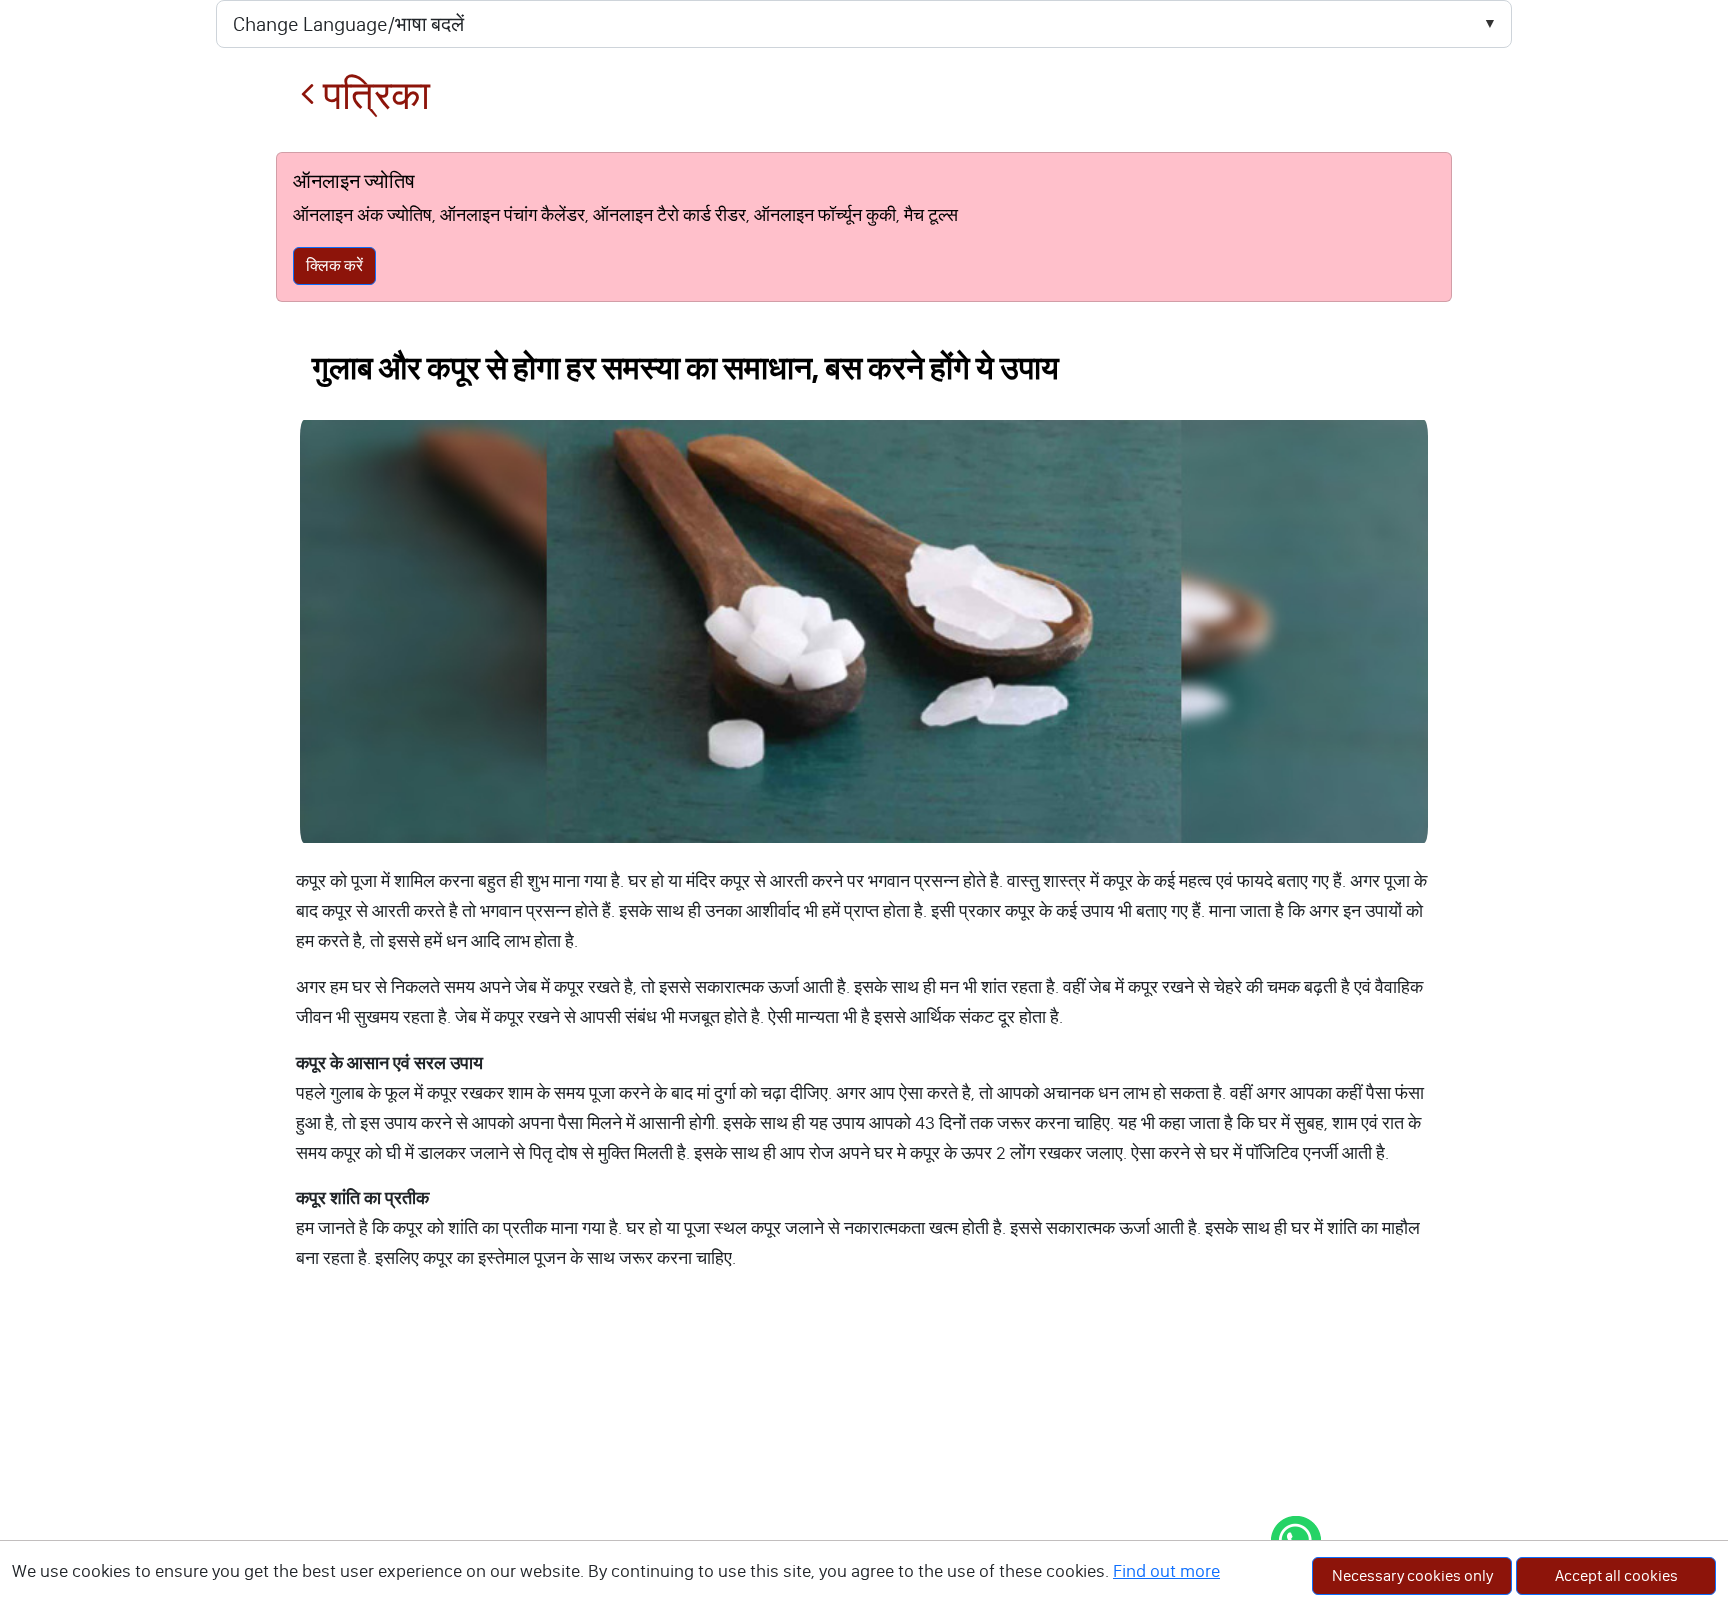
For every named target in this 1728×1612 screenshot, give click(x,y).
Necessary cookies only (1412, 1575)
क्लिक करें (334, 265)
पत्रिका (372, 95)
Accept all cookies (1616, 1575)
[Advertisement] (864, 1462)
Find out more (1166, 1571)
